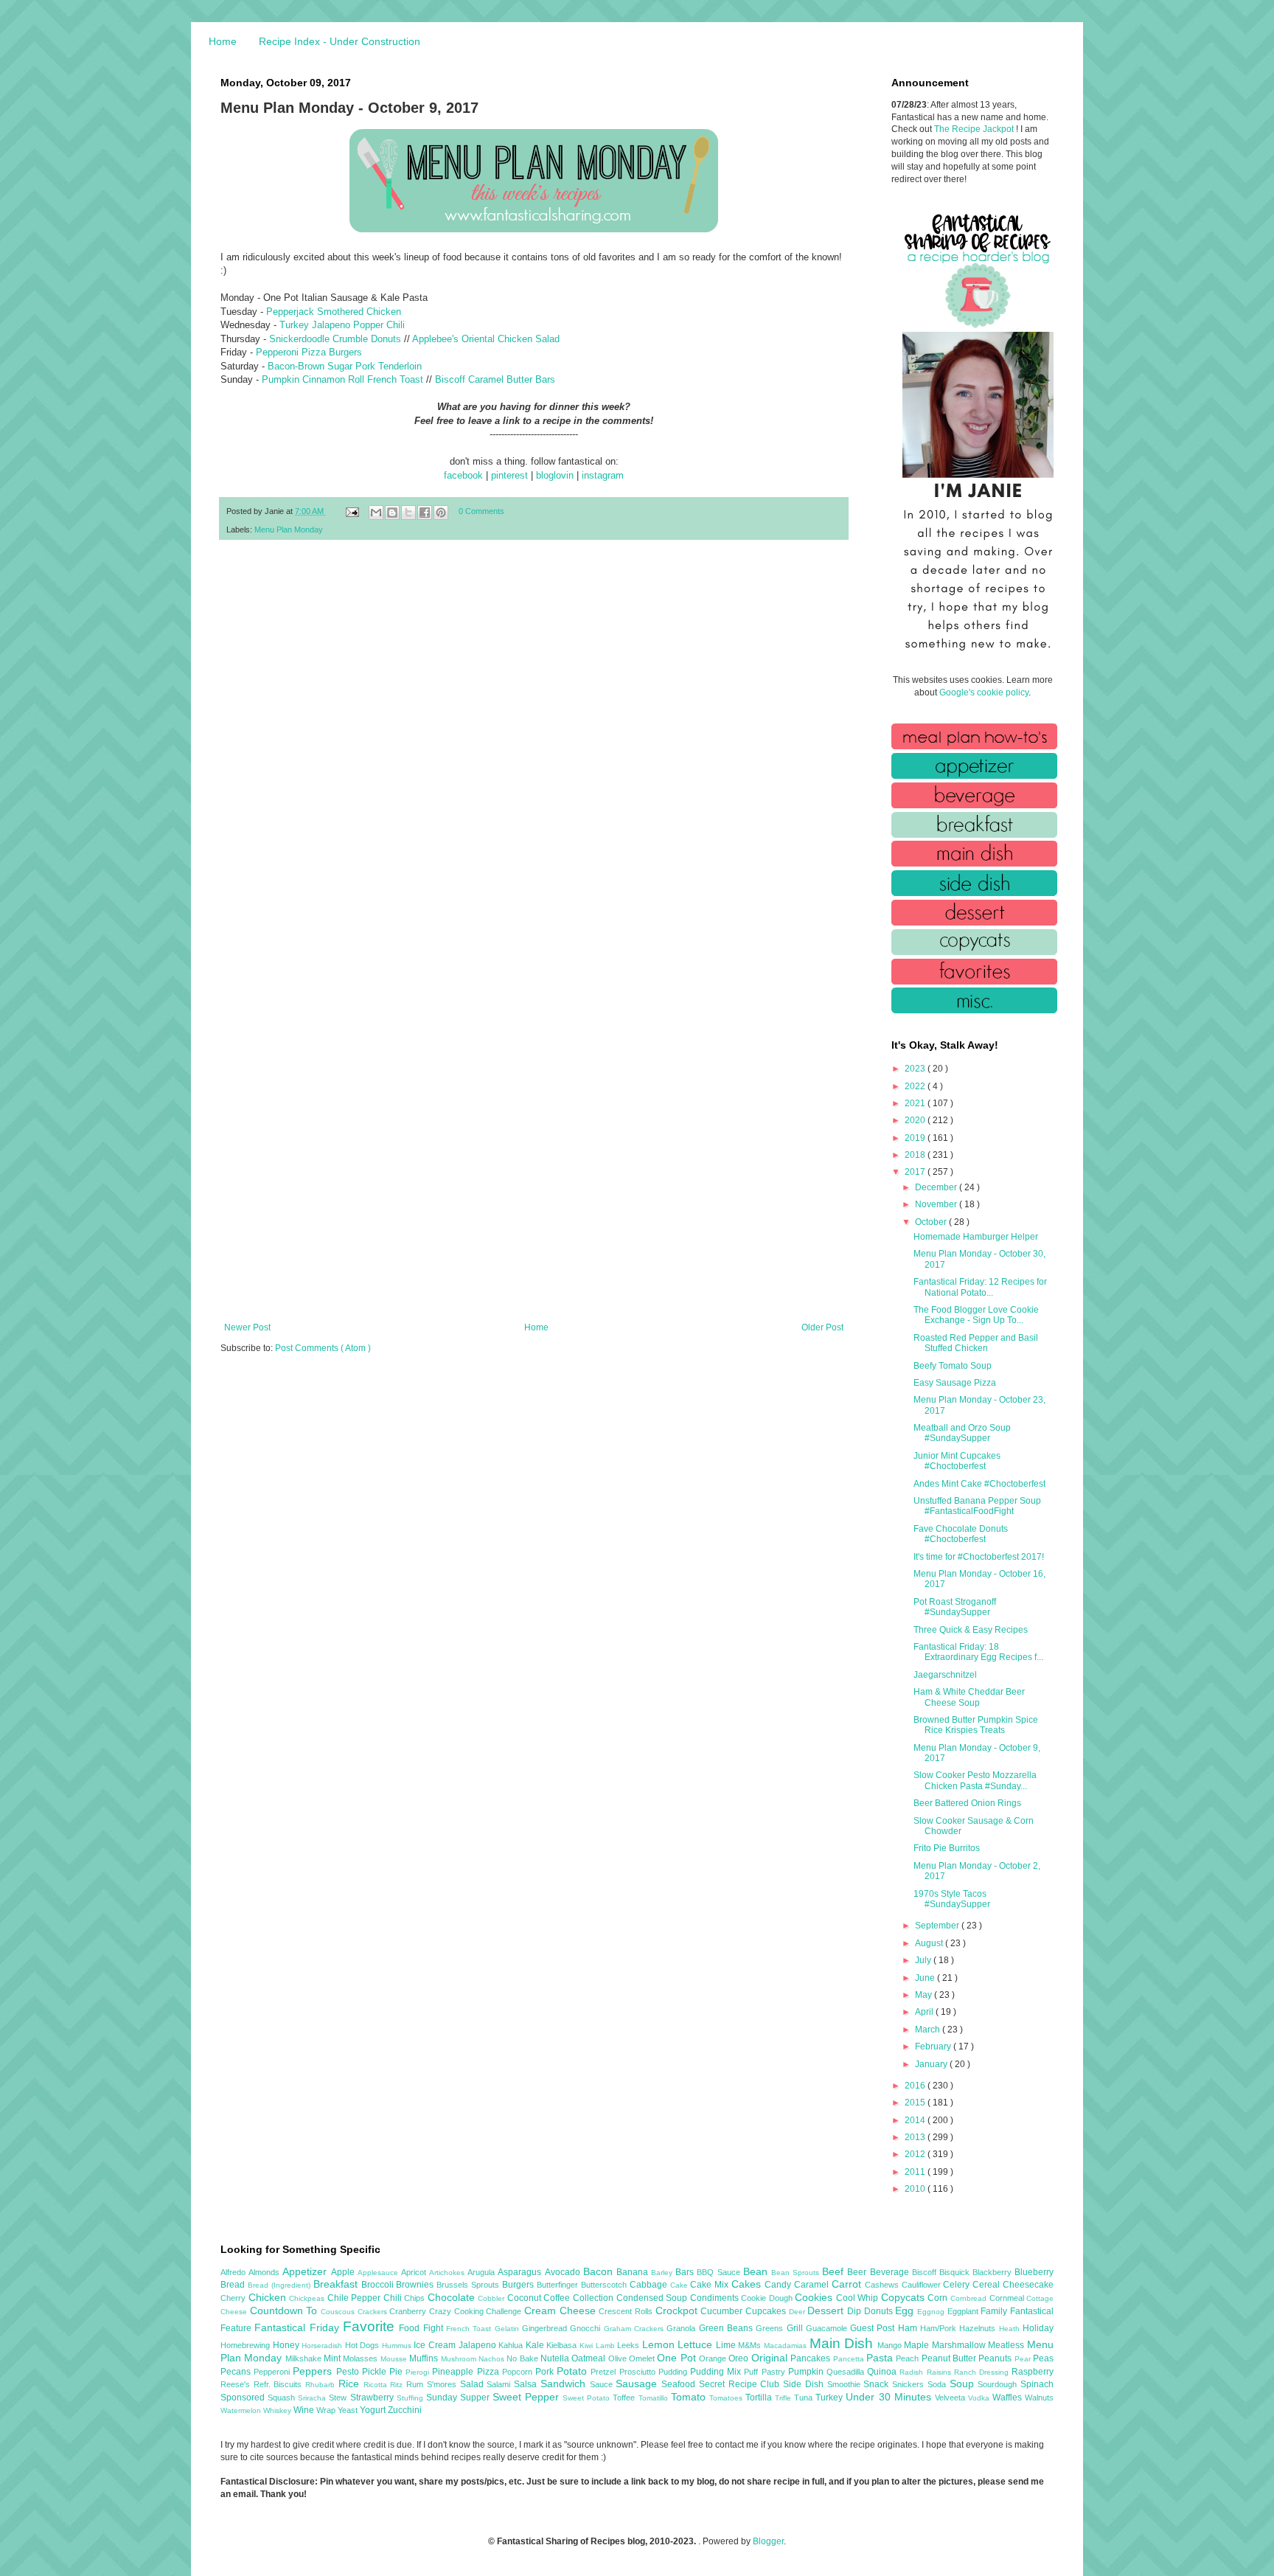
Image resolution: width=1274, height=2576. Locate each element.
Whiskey (278, 2410)
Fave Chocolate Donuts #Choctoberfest (961, 1534)
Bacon (600, 2271)
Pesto (349, 2372)
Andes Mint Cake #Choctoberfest (979, 1484)
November (937, 1204)
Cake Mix (711, 2285)
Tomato (690, 2397)
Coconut (526, 2298)
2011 (916, 2172)
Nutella (556, 2358)
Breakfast (337, 2284)
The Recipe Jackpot (975, 129)
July (924, 1960)
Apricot (415, 2272)
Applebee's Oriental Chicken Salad (486, 339)
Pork (546, 2372)
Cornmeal (1008, 2298)
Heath (1011, 2329)
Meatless (1007, 2345)
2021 (916, 1103)
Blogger (768, 2541)
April (925, 2012)
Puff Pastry (766, 2372)
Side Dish (805, 2384)
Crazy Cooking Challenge (477, 2311)
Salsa (527, 2384)
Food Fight (422, 2328)
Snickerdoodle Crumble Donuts (335, 339)
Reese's (237, 2384)
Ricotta (377, 2385)
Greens (771, 2328)
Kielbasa (563, 2345)
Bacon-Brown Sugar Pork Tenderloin (345, 366)
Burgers (519, 2285)
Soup (964, 2384)
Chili (394, 2298)
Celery (958, 2285)
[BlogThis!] (392, 513)
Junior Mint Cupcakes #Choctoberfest (957, 1461)
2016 (916, 2086)
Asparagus (521, 2272)
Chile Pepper (355, 2298)
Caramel (813, 2285)
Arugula (483, 2272)
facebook (463, 475)
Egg (906, 2311)
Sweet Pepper (528, 2397)
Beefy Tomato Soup (953, 1366)
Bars (686, 2272)
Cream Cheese (561, 2311)
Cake (680, 2285)
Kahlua (512, 2345)
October (932, 1222)
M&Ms (751, 2345)
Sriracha (313, 2398)
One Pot (678, 2358)
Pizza (490, 2372)
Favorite (371, 2326)
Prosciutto (639, 2372)
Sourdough (999, 2384)
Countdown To (285, 2311)
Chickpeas (308, 2298)
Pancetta (850, 2359)
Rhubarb (322, 2385)
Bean (757, 2271)
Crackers (374, 2312)
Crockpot (678, 2311)
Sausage (638, 2384)
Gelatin (508, 2329)
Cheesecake (1028, 2285)
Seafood (680, 2384)
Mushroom (460, 2359)
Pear (1024, 2359)
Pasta (881, 2358)
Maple (918, 2345)
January (932, 2064)
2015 (916, 2103)
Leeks (630, 2345)
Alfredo (234, 2272)
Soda (939, 2384)
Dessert (827, 2311)
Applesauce (379, 2273)
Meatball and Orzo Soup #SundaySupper (962, 1433)
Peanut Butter (950, 2358)
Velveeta (951, 2398)
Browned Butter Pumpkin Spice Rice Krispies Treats (976, 1725)
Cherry (234, 2298)
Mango (891, 2345)
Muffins (425, 2358)
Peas (1043, 2358)
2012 (916, 2154)
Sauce (603, 2384)
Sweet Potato (588, 2398)
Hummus (398, 2346)
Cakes (748, 2284)
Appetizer (306, 2271)
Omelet (643, 2358)
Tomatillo (655, 2398)
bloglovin (555, 475)
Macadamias (787, 2346)
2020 (916, 1120)
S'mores (443, 2384)
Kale (536, 2345)
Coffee (558, 2298)
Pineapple (454, 2372)
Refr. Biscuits (279, 2384)
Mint (333, 2358)
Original (771, 2358)
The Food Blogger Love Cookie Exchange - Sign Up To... (976, 1315)
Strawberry (373, 2398)
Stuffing (411, 2398)
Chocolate (453, 2297)
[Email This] (376, 513)
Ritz (398, 2385)
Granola (682, 2328)
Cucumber (723, 2311)
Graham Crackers (636, 2329)
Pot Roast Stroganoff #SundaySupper (955, 1607)
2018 (916, 1155)
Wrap (327, 2410)
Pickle (376, 2372)
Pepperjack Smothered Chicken (334, 312)
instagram (603, 475)
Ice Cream (436, 2345)
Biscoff (926, 2272)
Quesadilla (847, 2372)
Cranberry (409, 2311)
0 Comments (481, 511)
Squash (283, 2398)
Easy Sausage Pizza (955, 1383)
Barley (663, 2273)
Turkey (831, 2398)
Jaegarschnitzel (945, 1675)
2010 (916, 2189)
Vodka (980, 2398)
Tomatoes (727, 2398)
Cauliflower (923, 2285)
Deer (798, 2312)
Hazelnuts (979, 2328)
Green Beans (728, 2328)
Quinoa (883, 2372)
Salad (474, 2384)
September (938, 1926)
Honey (288, 2345)
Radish (913, 2372)
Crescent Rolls (627, 2311)
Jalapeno (479, 2345)
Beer (858, 2272)
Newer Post (247, 1327)
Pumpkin (807, 2372)
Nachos (492, 2359)
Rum (417, 2384)
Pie (397, 2372)
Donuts (880, 2311)
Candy (779, 2285)
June (926, 1978)
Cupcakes (767, 2311)
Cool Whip (859, 2298)
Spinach (1037, 2384)
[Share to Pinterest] (441, 513)
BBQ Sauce (720, 2272)
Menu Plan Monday (289, 530)
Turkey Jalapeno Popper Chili (342, 325)
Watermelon (242, 2410)
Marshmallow (960, 2345)
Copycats (905, 2297)
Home (223, 41)
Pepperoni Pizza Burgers (309, 352)
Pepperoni (273, 2372)
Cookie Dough (768, 2298)
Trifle (784, 2398)
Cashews (883, 2285)
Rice (351, 2384)
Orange (714, 2358)
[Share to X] (408, 513)
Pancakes (811, 2358)
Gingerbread (546, 2328)
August (930, 1943)
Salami (500, 2384)
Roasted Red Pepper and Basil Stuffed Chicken (976, 1343)
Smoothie (846, 2384)
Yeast (349, 2410)
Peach (908, 2358)
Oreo (739, 2358)
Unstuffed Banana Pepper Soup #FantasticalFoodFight (977, 1506)
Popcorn (519, 2372)
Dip (856, 2311)
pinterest (509, 475)
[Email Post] (352, 511)
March (929, 2030)
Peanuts (996, 2358)
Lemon (660, 2344)
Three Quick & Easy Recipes (971, 1630)
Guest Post (874, 2328)
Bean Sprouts (797, 2273)
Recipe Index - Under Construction (340, 41)
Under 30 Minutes (890, 2397)
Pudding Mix (717, 2372)
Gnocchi (586, 2328)
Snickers (910, 2384)
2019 (916, 1138)
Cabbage (650, 2285)
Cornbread (970, 2298)
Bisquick (956, 2272)
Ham (909, 2328)
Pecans (237, 2372)
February (934, 2046)
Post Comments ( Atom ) (323, 1348)
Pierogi (419, 2372)
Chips (416, 2298)
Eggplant (964, 2311)
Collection (595, 2298)
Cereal (988, 2285)
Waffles (1009, 2398)
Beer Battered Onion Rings (967, 1803)
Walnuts (1039, 2398)
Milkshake (304, 2358)
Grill (796, 2328)
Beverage (891, 2272)
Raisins (940, 2372)
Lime (727, 2345)
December (937, 1187)
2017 (916, 1172)
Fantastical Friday (299, 2327)
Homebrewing (247, 2345)
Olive (619, 2358)
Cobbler (492, 2298)
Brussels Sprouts (469, 2285)
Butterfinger (559, 2285)
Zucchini (405, 2410)
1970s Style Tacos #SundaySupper (952, 1899)
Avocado (564, 2272)
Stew (339, 2398)
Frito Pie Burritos (947, 1848)
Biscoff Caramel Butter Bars (495, 379)
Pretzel (605, 2372)
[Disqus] (534, 743)
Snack (878, 2384)
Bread (234, 2285)
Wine (305, 2410)
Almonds (265, 2272)
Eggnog (932, 2312)
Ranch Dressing (983, 2372)
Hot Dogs (363, 2345)
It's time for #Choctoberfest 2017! (979, 1557)
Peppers (314, 2371)
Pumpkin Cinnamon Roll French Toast (344, 379)
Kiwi (588, 2346)
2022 (916, 1086)
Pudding (674, 2372)
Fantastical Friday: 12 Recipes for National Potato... (980, 1287)
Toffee (625, 2398)
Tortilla (760, 2398)
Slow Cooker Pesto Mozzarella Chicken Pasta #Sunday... (975, 1780)
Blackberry (993, 2272)
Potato (574, 2371)
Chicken (269, 2297)
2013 (916, 2137)
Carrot (848, 2284)
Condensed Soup (653, 2298)
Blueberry (1034, 2272)
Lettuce (697, 2344)
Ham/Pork (940, 2328)
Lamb (607, 2346)
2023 (916, 1069)
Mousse (395, 2359)
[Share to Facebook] (425, 513)
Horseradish (323, 2346)
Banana (634, 2272)
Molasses (361, 2358)
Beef (835, 2271)
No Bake (523, 2358)
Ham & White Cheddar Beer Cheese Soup (969, 1697)
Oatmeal (589, 2358)
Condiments (716, 2298)
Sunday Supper (459, 2398)
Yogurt (374, 2410)
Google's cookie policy (984, 692)
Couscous (339, 2312)
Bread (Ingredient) (281, 2285)
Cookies (815, 2297)
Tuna (805, 2398)
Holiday (1038, 2328)
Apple (344, 2272)
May (925, 1995)
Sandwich (565, 2384)
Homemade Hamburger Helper (976, 1237)
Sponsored (244, 2398)
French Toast (470, 2329)
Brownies (416, 2285)
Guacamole (828, 2328)
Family (995, 2311)
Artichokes (448, 2273)
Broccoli (379, 2285)
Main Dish (843, 2343)
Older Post (822, 1327)
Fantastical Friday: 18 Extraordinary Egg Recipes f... (978, 1652)
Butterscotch (605, 2285)
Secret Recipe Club (741, 2384)
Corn (939, 2298)
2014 (916, 2120)
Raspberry (1033, 2372)
